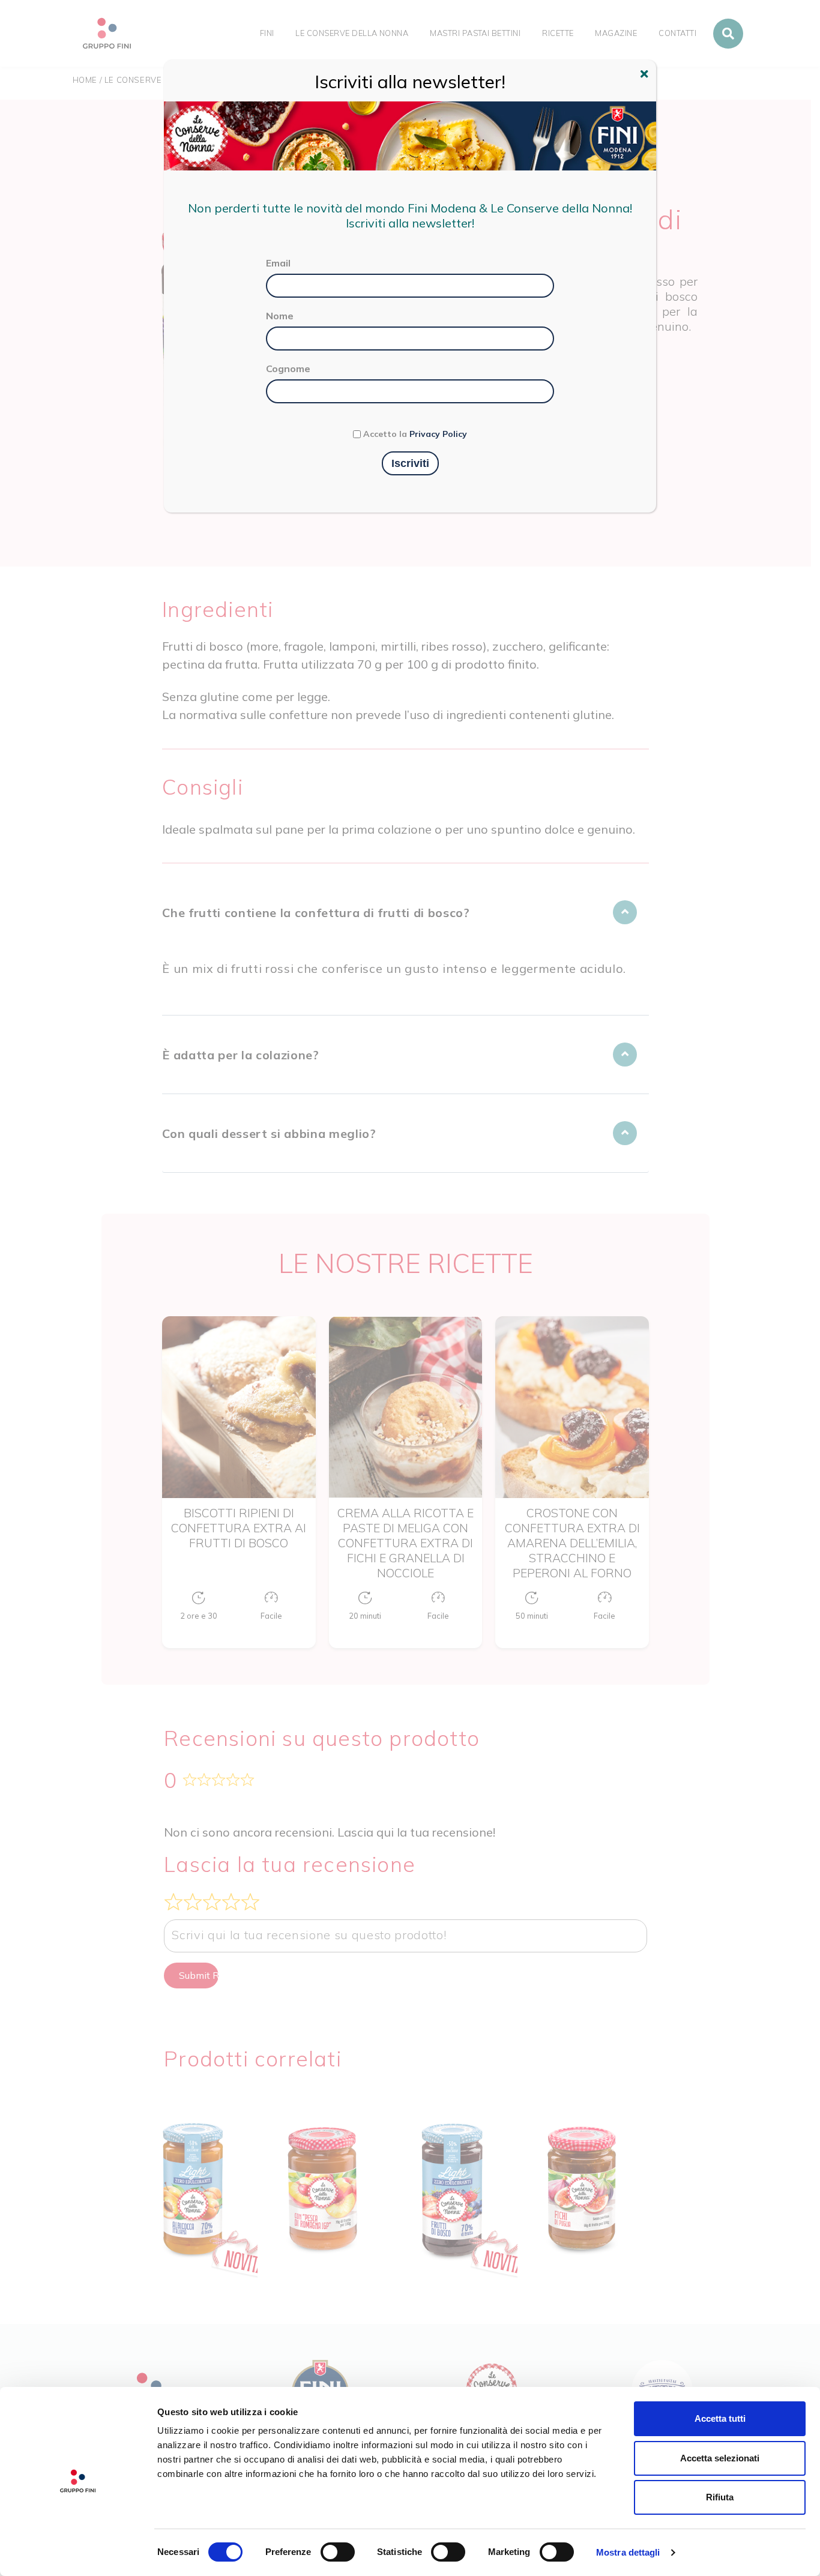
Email (278, 263)
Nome (280, 316)
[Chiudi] (646, 76)
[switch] (338, 2552)
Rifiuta (720, 2497)
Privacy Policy (438, 434)
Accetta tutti (720, 2418)
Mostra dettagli (628, 2552)
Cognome (288, 369)
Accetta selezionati (720, 2458)
